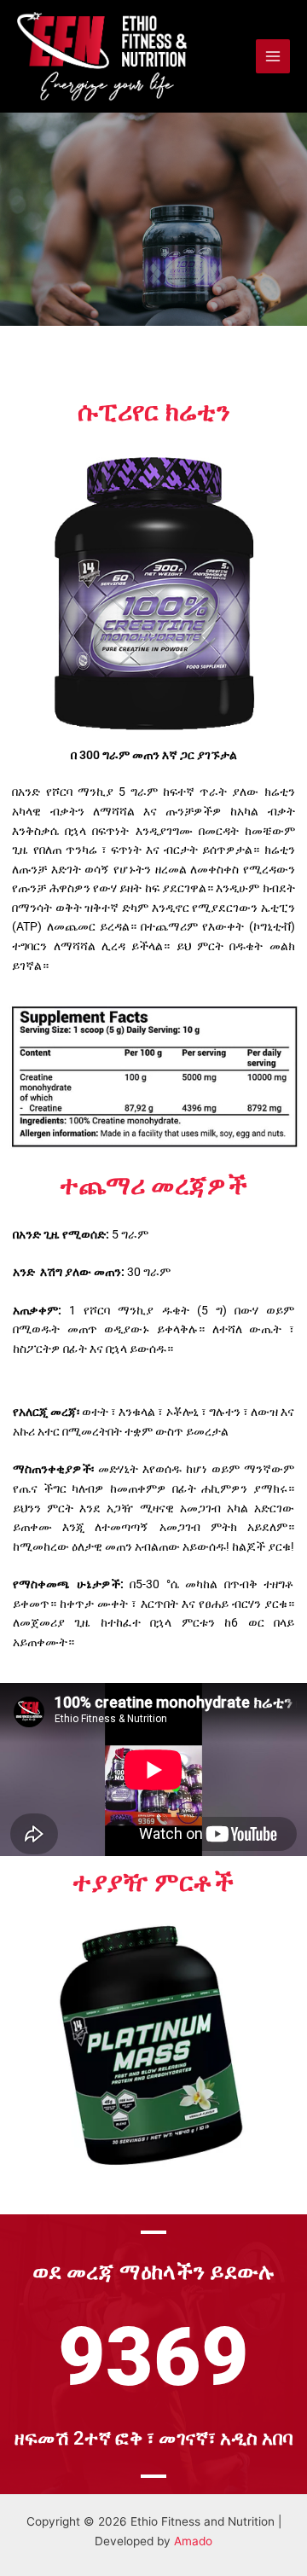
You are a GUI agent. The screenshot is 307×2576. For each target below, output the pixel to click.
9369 (153, 2357)
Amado (193, 2541)
